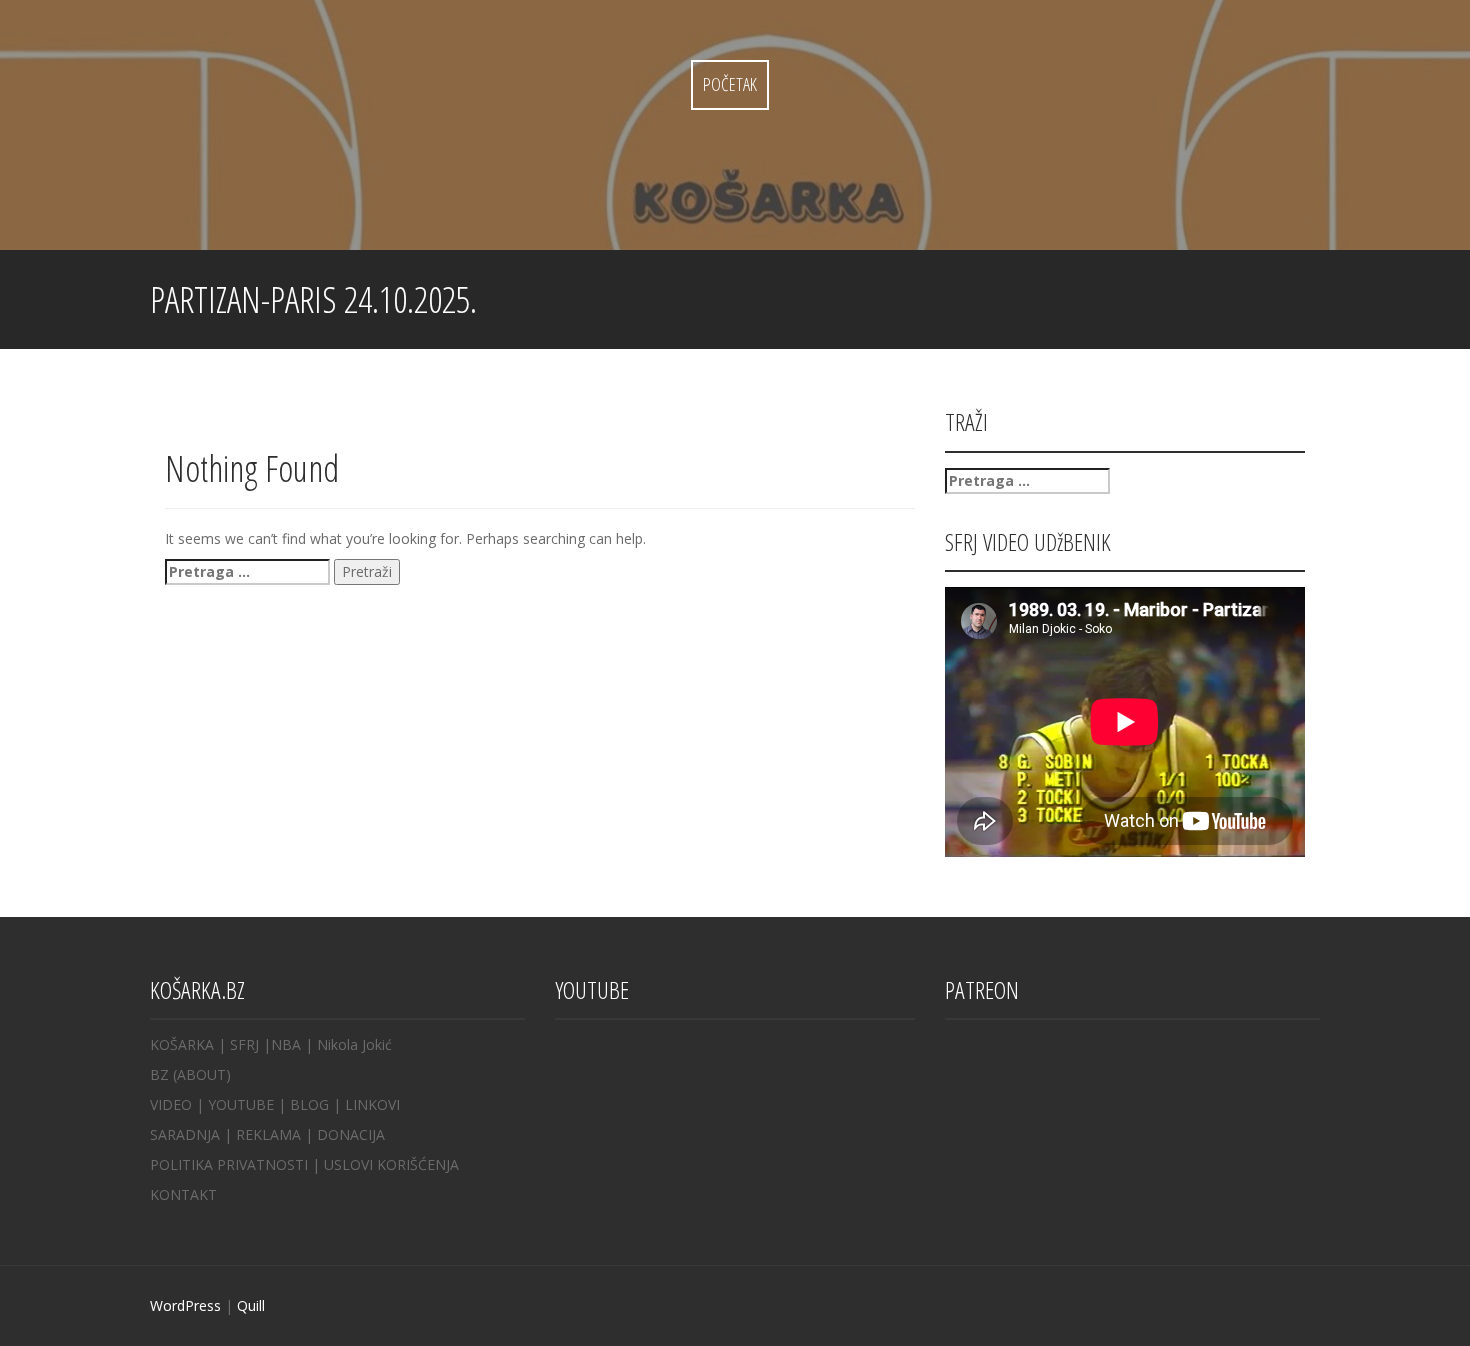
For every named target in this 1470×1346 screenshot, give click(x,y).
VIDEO (171, 1104)
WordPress (185, 1305)
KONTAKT (183, 1194)
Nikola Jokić (354, 1044)
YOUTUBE (241, 1104)
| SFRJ (238, 1044)
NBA (286, 1044)
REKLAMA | (276, 1134)
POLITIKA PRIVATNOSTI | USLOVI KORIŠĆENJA (304, 1164)
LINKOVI (372, 1104)
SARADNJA (185, 1134)
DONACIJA (351, 1134)
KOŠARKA (182, 1044)
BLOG (309, 1104)
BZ (159, 1074)
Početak (730, 84)
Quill (251, 1305)
